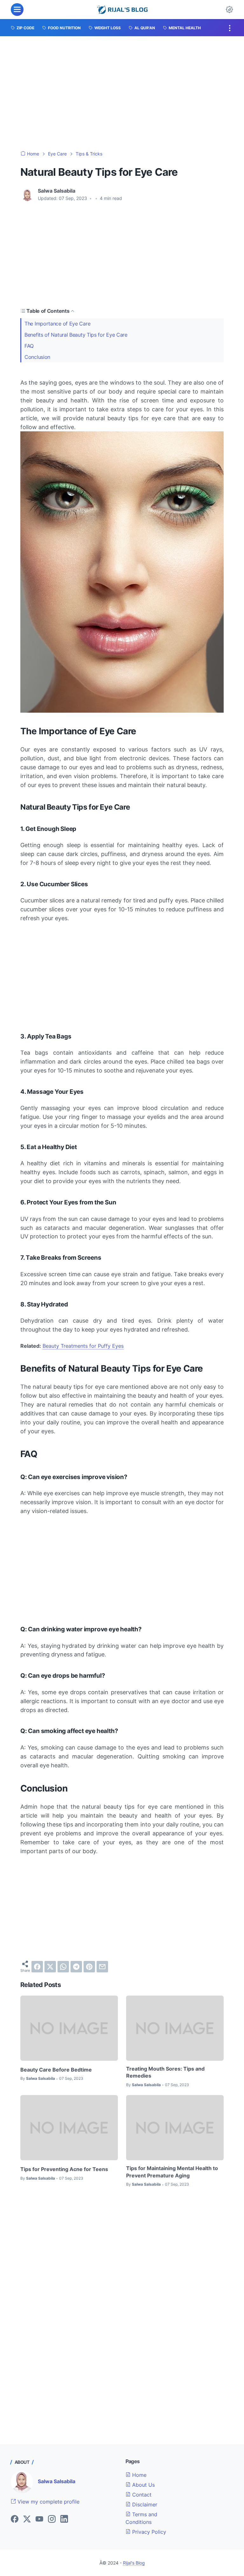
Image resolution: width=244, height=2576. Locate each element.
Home (139, 2475)
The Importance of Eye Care (57, 324)
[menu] (17, 10)
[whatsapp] (63, 1967)
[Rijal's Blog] (123, 10)
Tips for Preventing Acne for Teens (64, 2169)
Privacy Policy (148, 2532)
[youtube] (39, 2519)
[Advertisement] (122, 93)
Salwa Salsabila (57, 2481)
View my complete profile (48, 2502)
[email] (102, 1967)
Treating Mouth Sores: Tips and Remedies (165, 2072)
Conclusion (37, 357)
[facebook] (37, 1967)
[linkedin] (64, 2519)
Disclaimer (144, 2504)
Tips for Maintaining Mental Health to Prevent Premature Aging (172, 2172)
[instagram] (52, 2519)
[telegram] (76, 1967)
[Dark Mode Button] (229, 10)
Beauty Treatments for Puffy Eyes (83, 1346)
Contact (141, 2495)
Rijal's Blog (134, 2563)
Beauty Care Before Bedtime (56, 2070)
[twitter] (50, 1967)
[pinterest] (89, 1967)
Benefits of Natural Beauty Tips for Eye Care (76, 335)
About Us (143, 2485)
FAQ (29, 346)
